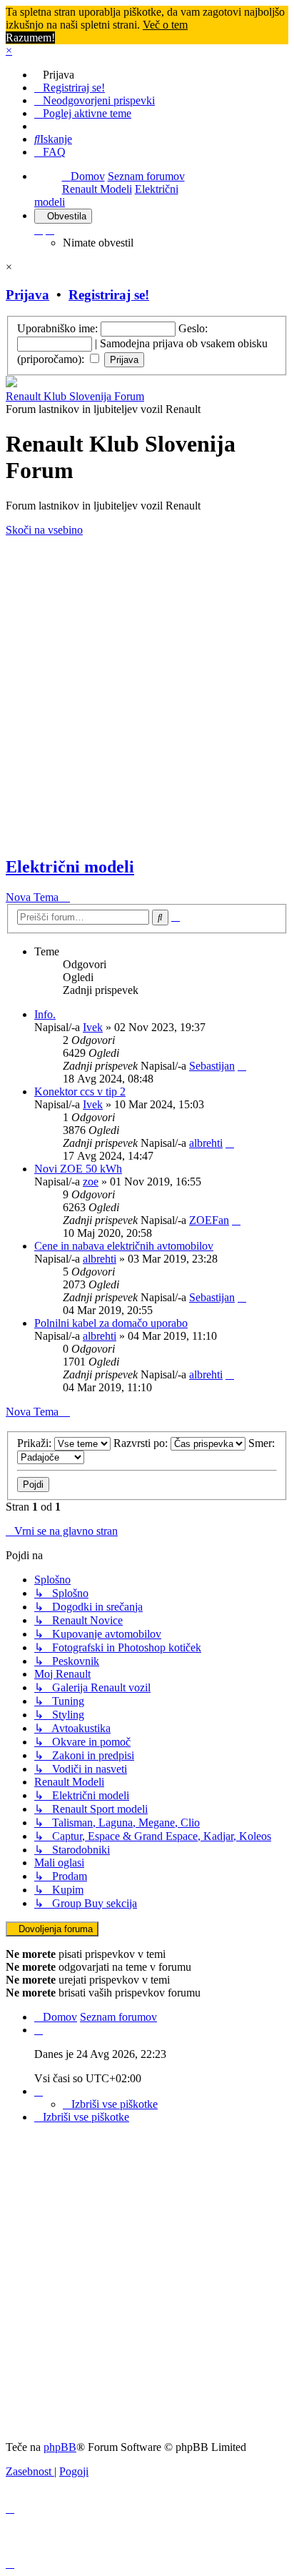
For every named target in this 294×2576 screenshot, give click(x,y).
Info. (45, 1014)
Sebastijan (212, 1066)
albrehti (206, 1143)
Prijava (27, 295)
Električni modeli (70, 867)
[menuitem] (54, 75)
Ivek (93, 1027)
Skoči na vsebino (44, 530)
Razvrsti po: (142, 1443)
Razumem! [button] (30, 38)
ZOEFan (209, 1220)
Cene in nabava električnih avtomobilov (124, 1246)
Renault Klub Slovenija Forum (75, 396)
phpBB (60, 2447)
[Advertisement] (147, 697)
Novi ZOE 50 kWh (78, 1169)
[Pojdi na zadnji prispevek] (242, 1066)
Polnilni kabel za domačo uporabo (111, 1323)
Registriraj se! (109, 295)
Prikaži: (36, 1443)
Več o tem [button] (165, 25)
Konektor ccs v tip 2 (80, 1091)
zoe (91, 1182)
